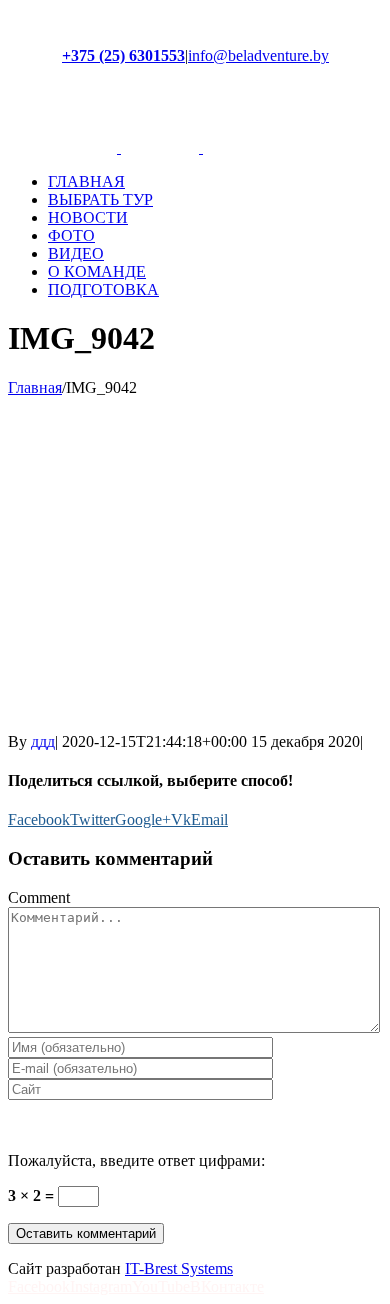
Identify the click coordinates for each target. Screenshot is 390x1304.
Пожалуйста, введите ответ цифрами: (136, 1160)
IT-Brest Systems (179, 1268)
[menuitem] (215, 182)
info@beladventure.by (258, 55)
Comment (39, 897)
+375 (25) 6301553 (123, 55)
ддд (43, 741)
